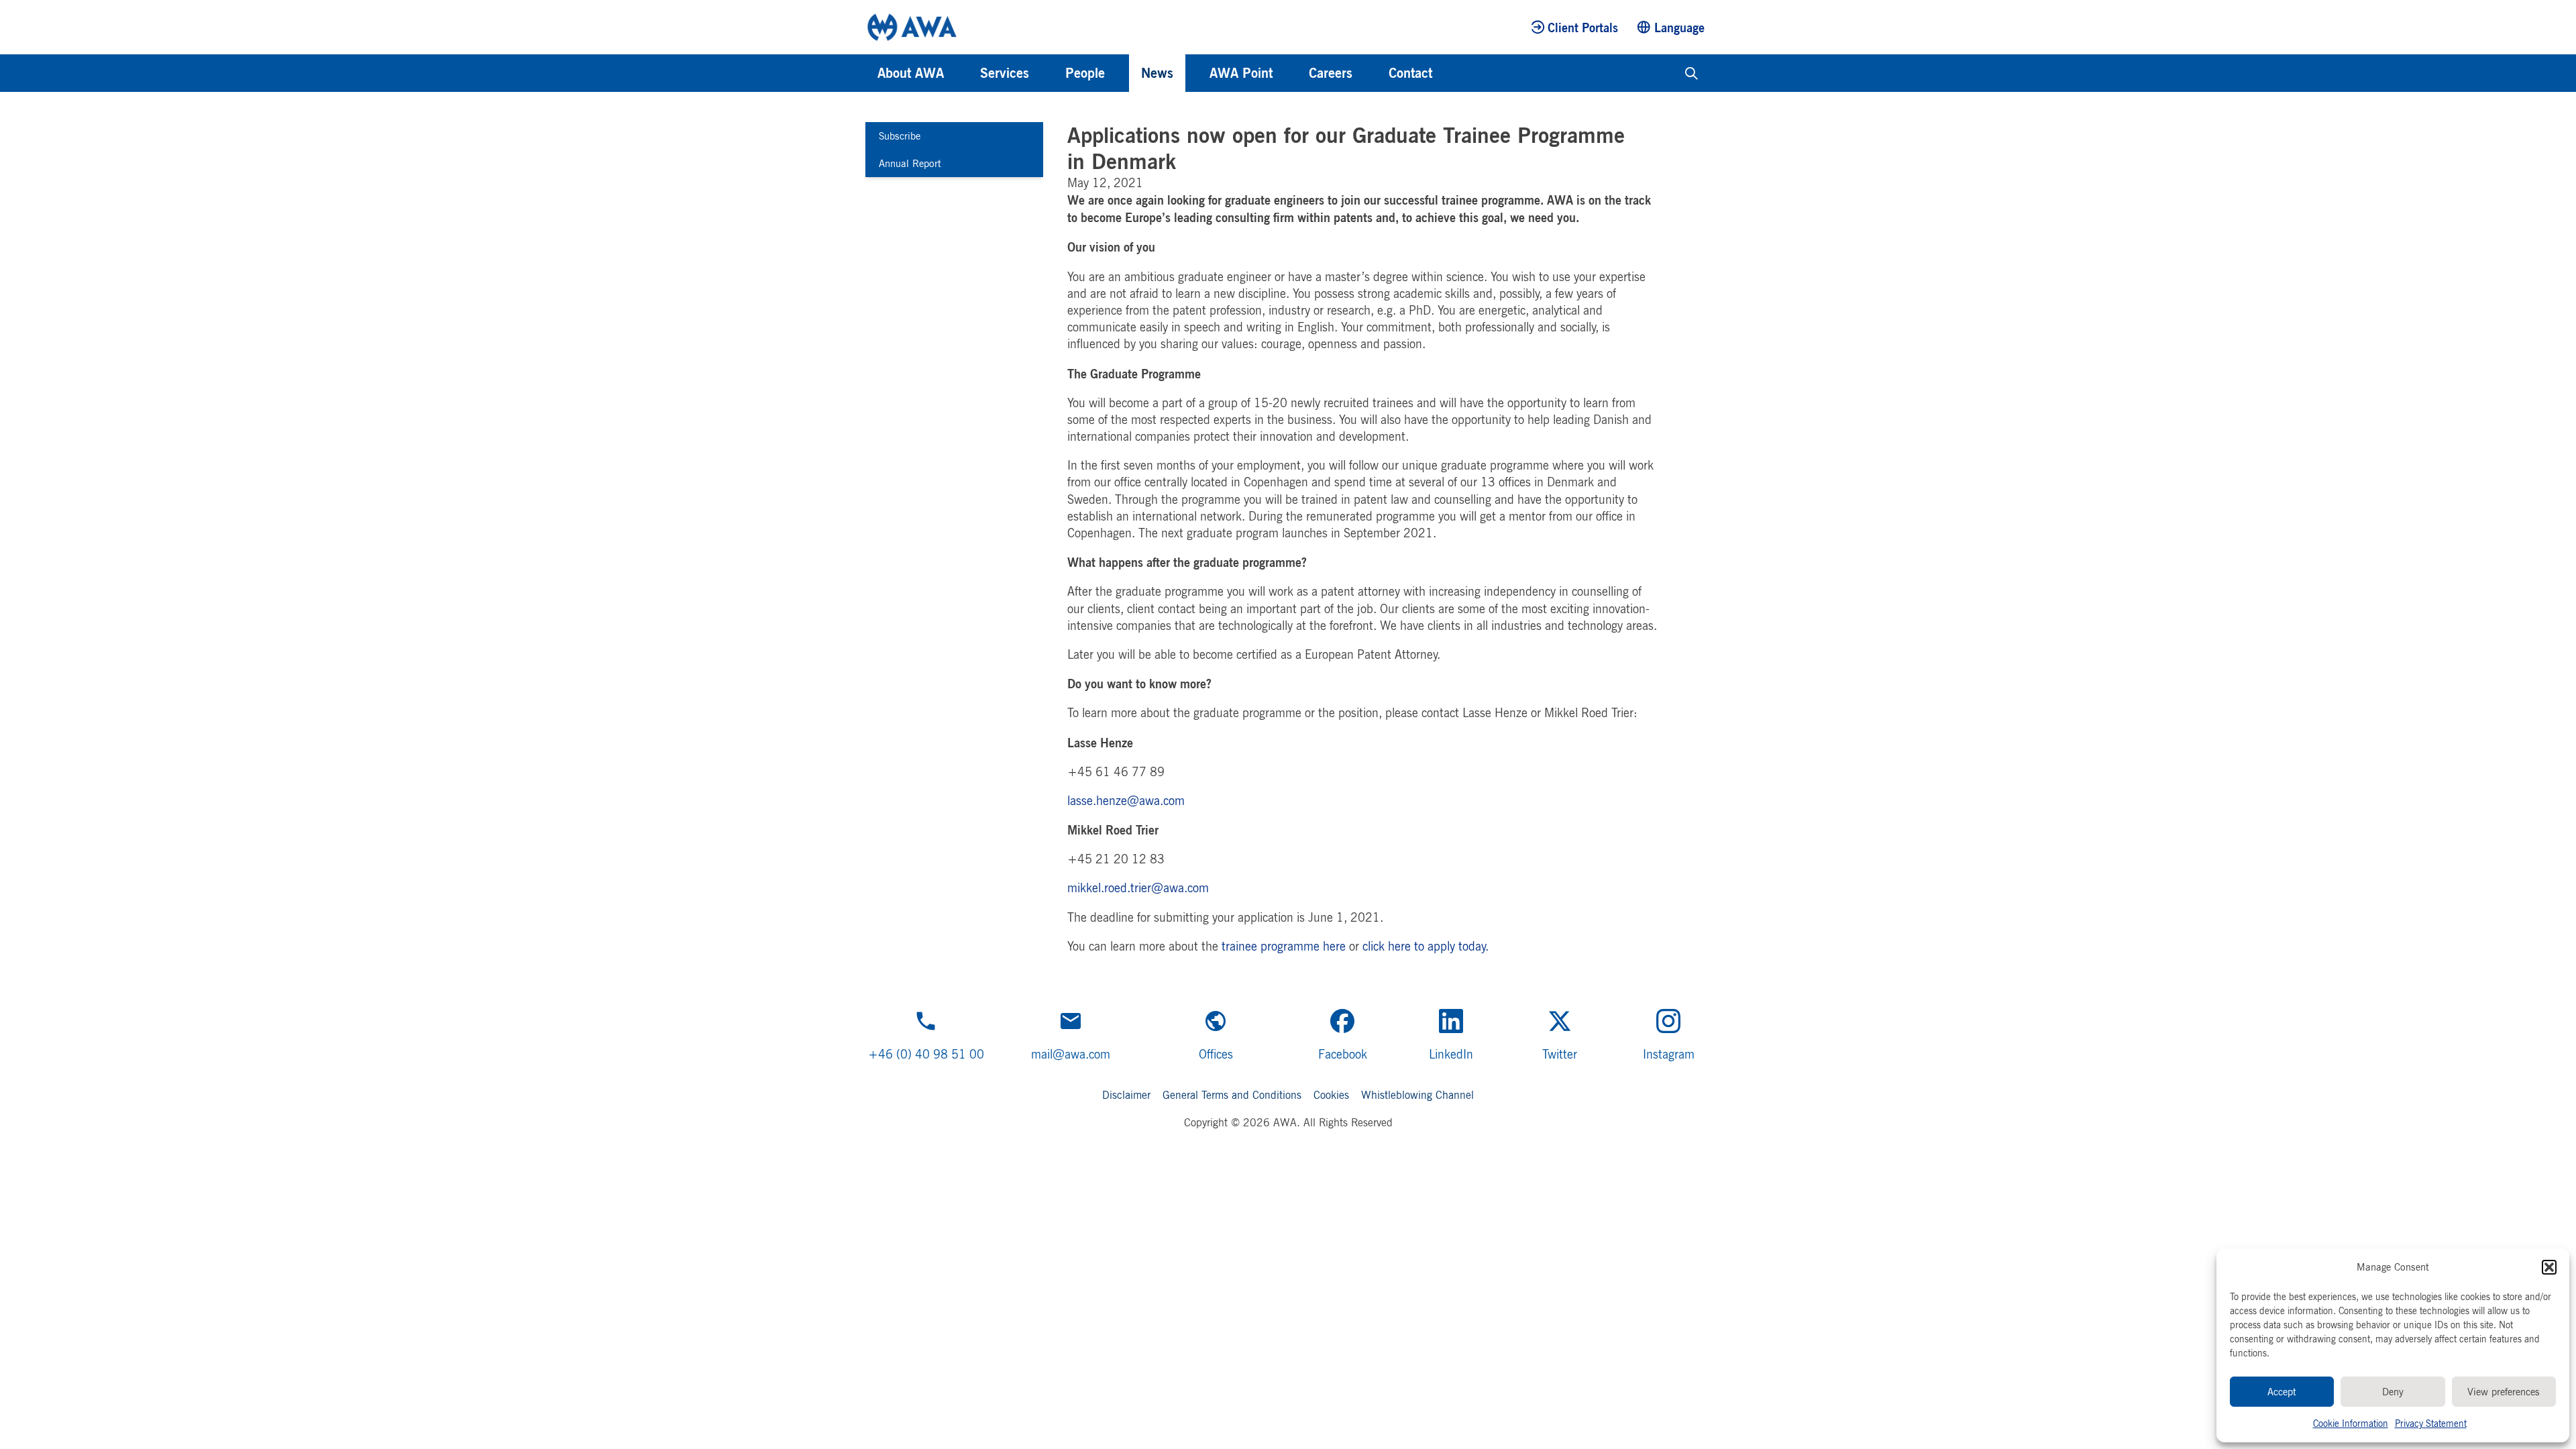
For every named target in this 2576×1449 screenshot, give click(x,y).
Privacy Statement (2431, 1423)
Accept (2282, 1392)
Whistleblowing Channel (1417, 1095)
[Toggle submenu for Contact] (1450, 73)
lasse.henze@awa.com (1126, 800)
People (1085, 73)
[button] (2549, 1267)
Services (1005, 73)
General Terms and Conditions (1232, 1095)
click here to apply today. (1426, 946)
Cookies (1331, 1095)
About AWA (911, 73)
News (1157, 73)
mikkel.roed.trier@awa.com (1138, 888)
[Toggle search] (1692, 73)
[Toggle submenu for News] (1191, 73)
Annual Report (910, 163)
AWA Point (1241, 73)
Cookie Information (2351, 1423)
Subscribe (900, 136)
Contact (1410, 73)
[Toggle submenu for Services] (1047, 73)
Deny (2393, 1392)
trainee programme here (1284, 946)
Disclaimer (1126, 1095)
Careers (1331, 73)
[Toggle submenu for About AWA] (962, 73)
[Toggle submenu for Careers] (1371, 73)
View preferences (2504, 1392)
